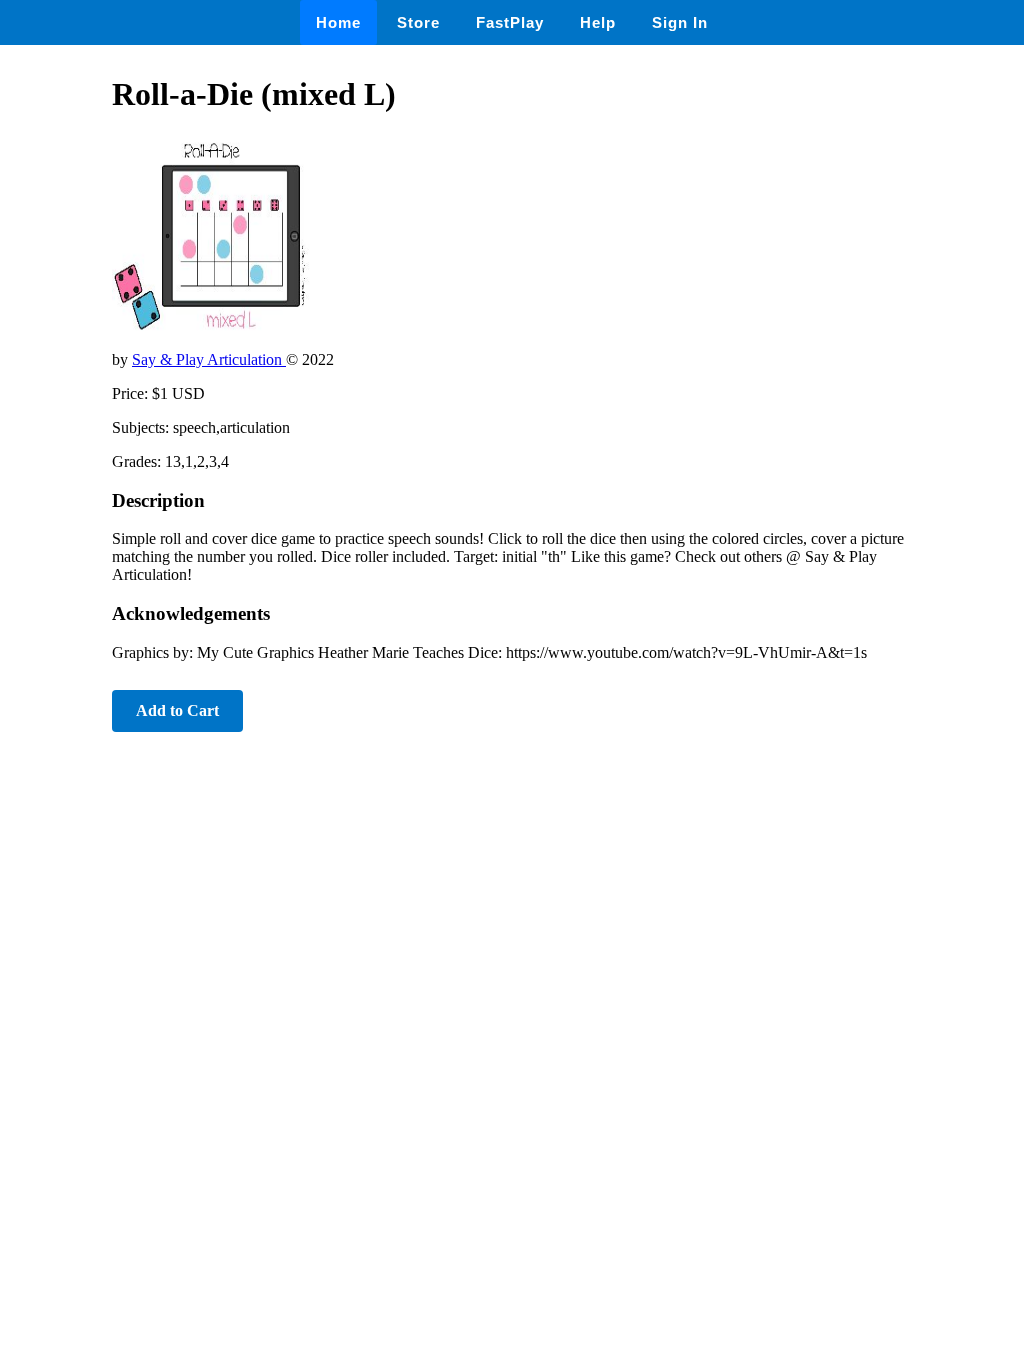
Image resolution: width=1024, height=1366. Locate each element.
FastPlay (510, 22)
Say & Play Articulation (209, 359)
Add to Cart (177, 710)
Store (418, 22)
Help (598, 22)
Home (338, 22)
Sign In (680, 22)
